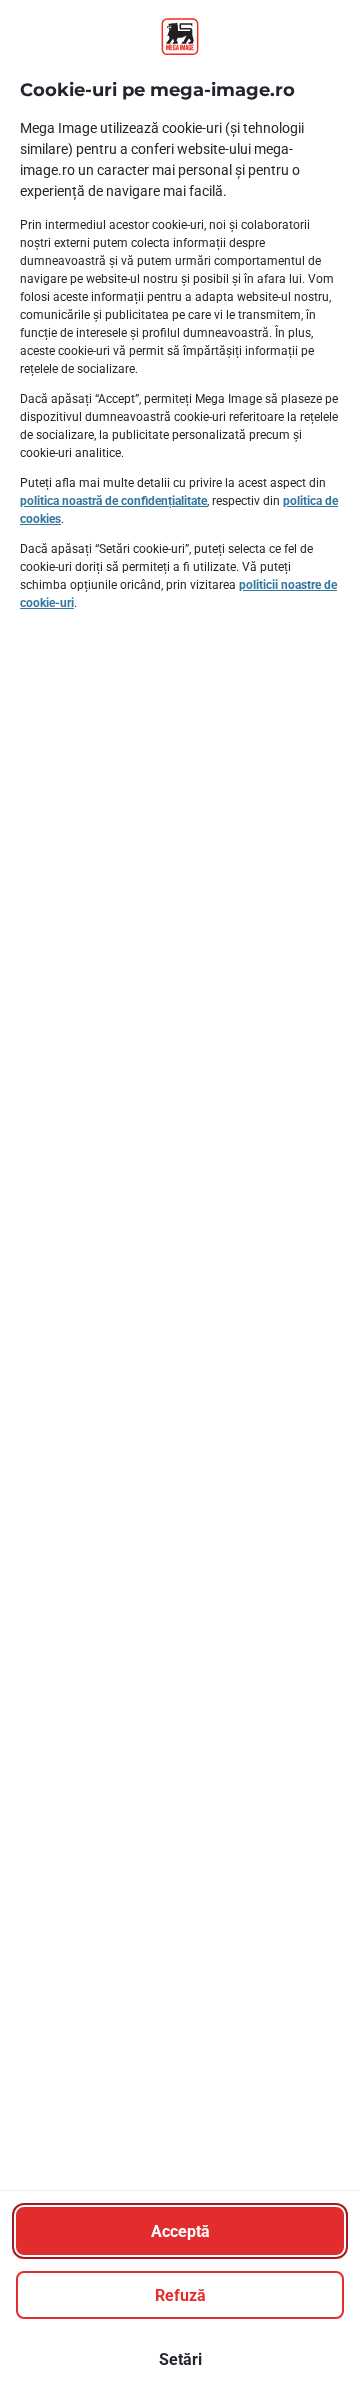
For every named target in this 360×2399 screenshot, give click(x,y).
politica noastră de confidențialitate (113, 501)
